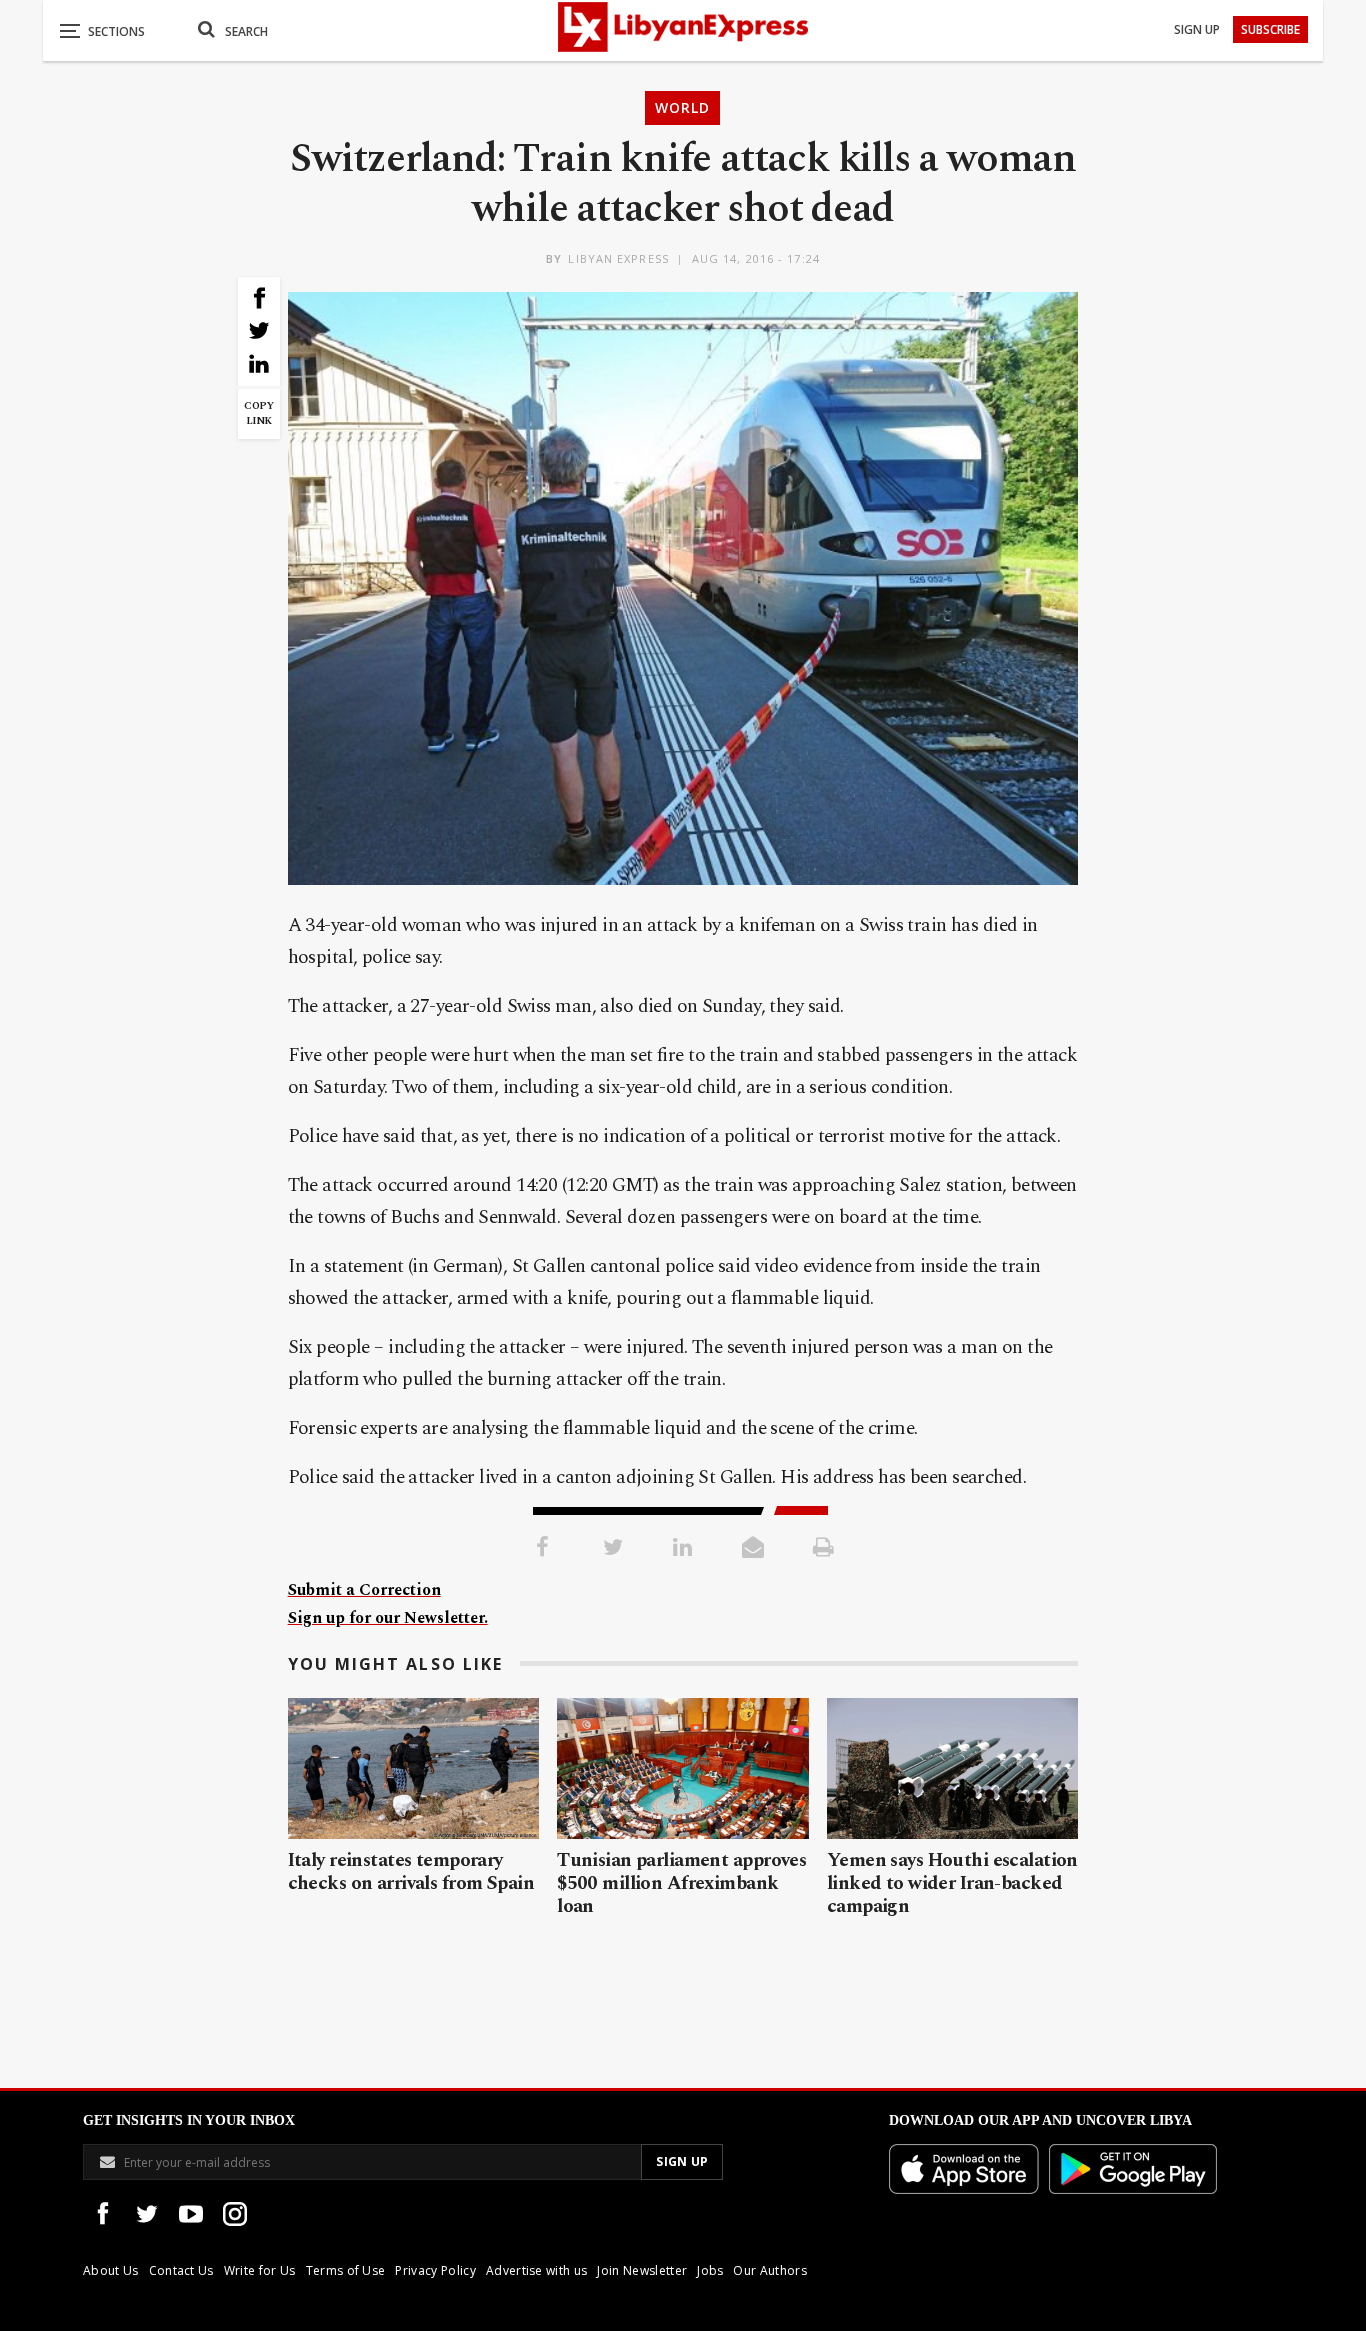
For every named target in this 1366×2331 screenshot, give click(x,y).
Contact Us (181, 2270)
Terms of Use (346, 2270)
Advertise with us (536, 2270)
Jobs (710, 2270)
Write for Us (260, 2270)
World (682, 107)
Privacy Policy (435, 2270)
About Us (111, 2270)
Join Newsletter (642, 2270)
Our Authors (770, 2270)
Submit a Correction (364, 1590)
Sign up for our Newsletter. (388, 1618)
